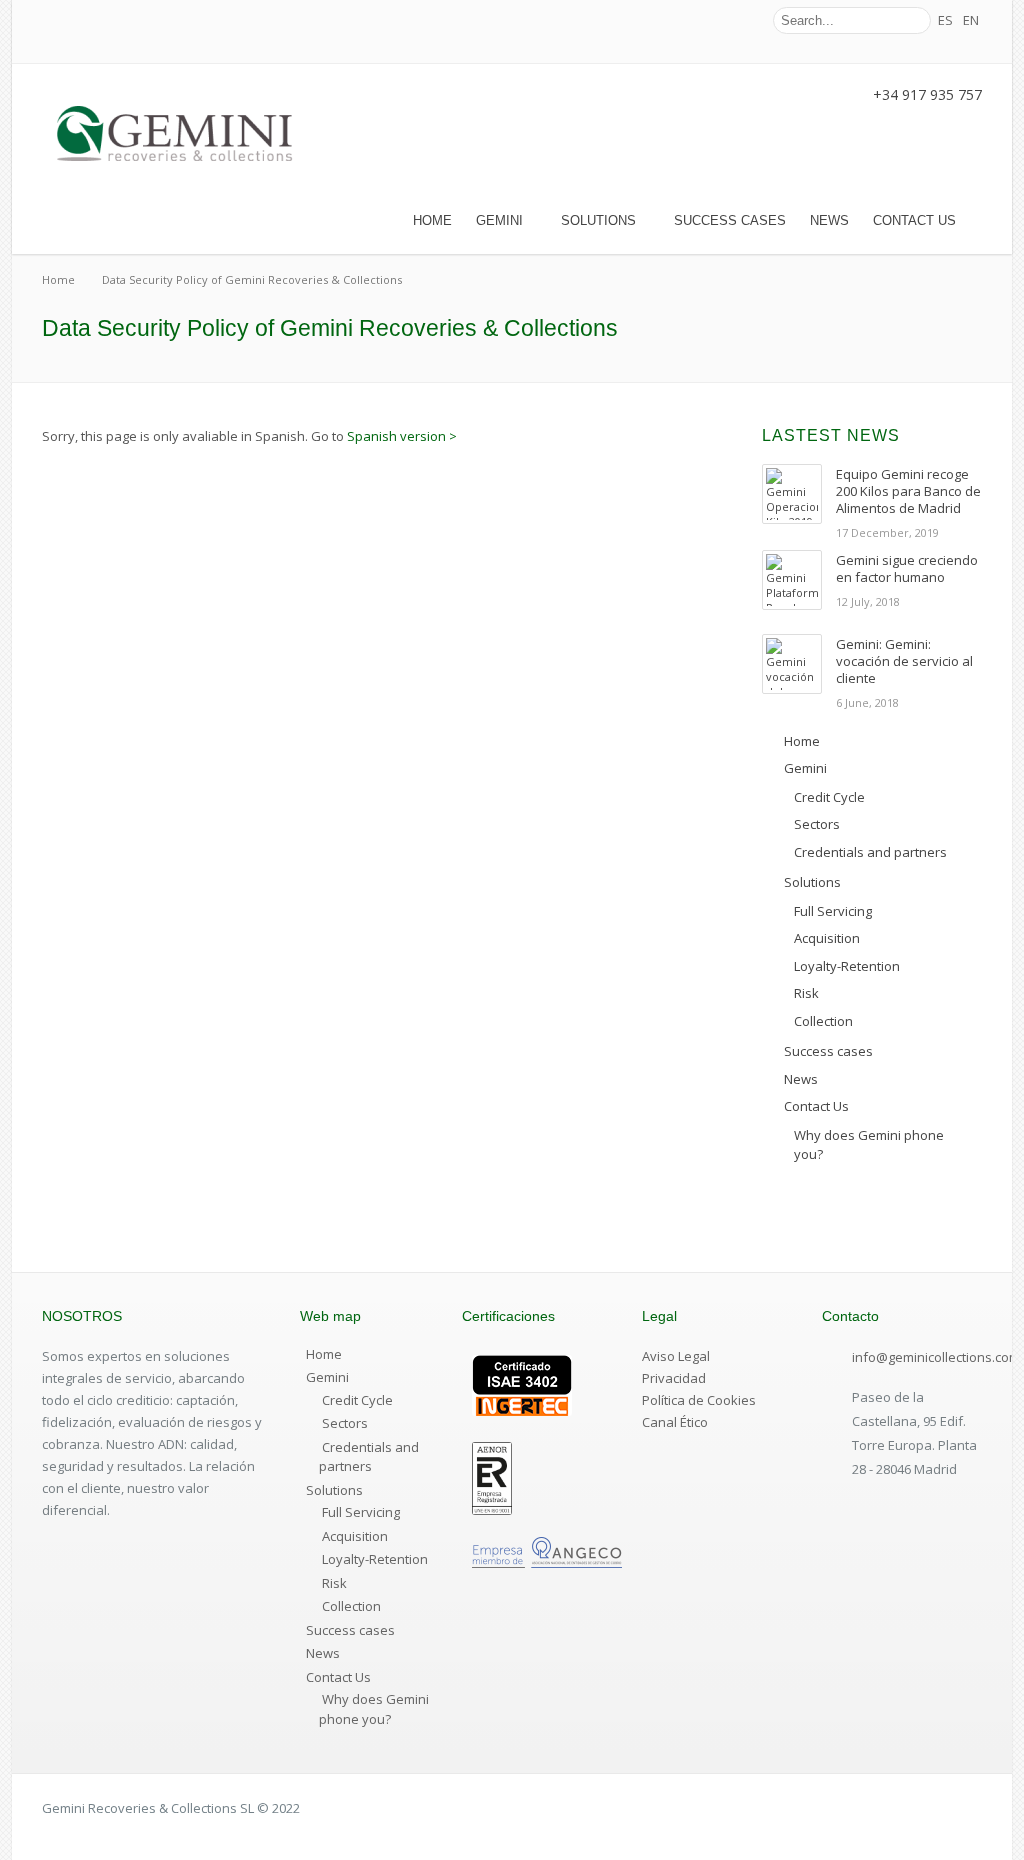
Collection (351, 1606)
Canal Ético (675, 1422)
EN (971, 20)
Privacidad (674, 1378)
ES (945, 20)
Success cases (730, 220)
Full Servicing (361, 1512)
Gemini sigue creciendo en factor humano (907, 568)
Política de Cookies (699, 1400)
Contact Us (914, 220)
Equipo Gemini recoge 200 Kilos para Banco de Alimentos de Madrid (908, 491)
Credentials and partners (369, 1457)
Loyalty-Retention (375, 1559)
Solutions (598, 220)
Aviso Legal (676, 1356)
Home (432, 220)
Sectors (345, 1423)
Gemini (499, 220)
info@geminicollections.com (936, 1357)
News (829, 220)
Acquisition (355, 1536)
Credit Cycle (357, 1400)
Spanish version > (402, 436)
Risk (334, 1583)
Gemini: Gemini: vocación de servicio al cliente (904, 661)
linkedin (738, 21)
